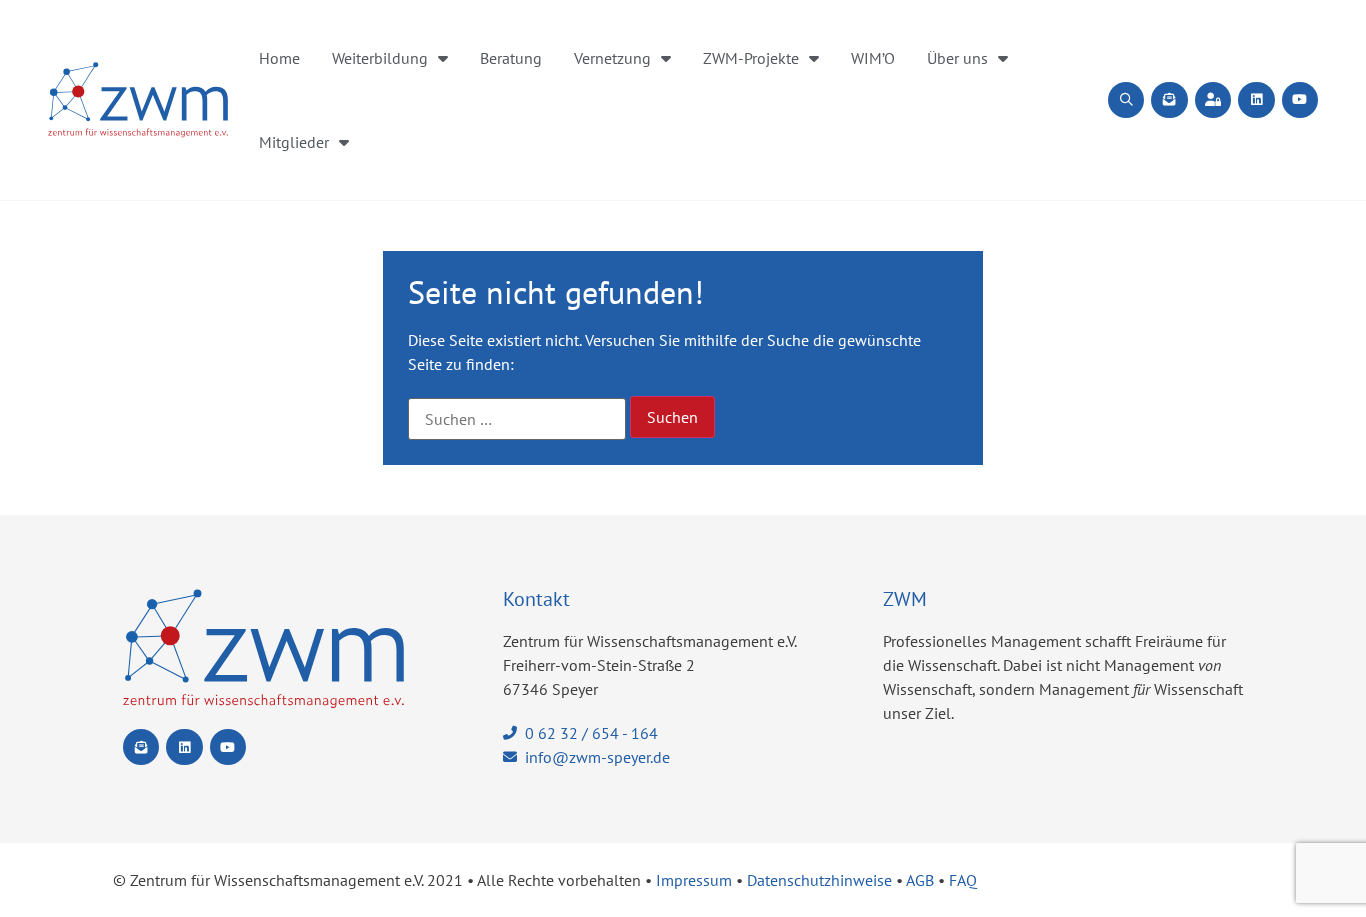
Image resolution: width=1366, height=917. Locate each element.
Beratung (511, 58)
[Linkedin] (1256, 100)
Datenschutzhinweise (819, 880)
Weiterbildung (380, 58)
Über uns (957, 58)
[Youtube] (1300, 100)
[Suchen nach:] (517, 419)
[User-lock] (1213, 100)
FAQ (963, 880)
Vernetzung (612, 58)
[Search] (1126, 100)
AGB (920, 880)
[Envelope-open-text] (1169, 100)
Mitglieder (294, 142)
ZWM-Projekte (751, 58)
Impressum (694, 880)
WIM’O (873, 58)
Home (279, 58)
